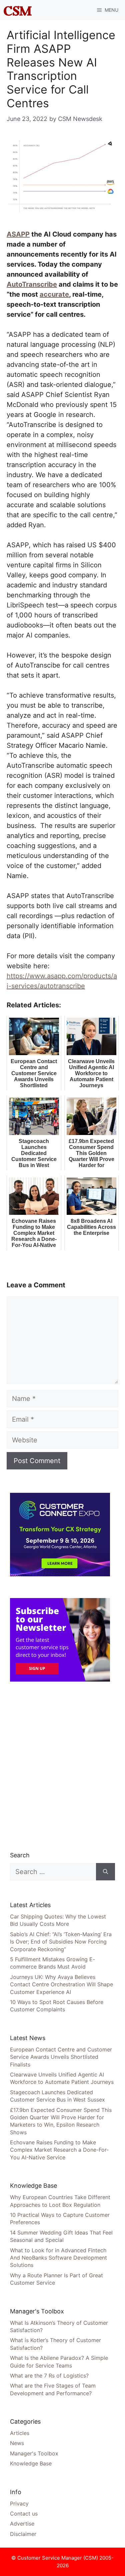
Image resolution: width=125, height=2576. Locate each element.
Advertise (22, 2524)
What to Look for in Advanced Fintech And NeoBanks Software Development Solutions (58, 2258)
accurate (54, 294)
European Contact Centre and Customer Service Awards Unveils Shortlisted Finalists (61, 2057)
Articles (20, 2433)
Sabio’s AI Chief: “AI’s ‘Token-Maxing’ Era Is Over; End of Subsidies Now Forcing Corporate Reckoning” (61, 1942)
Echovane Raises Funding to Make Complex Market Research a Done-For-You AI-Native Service (59, 2150)
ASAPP (18, 234)
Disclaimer (23, 2534)
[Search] (105, 1872)
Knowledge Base (31, 2463)
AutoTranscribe (32, 284)
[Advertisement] (62, 1766)
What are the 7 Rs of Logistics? (49, 2376)
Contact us (24, 2514)
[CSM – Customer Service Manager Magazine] (18, 10)
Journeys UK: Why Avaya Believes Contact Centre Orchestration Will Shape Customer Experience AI (61, 1984)
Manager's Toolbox (34, 2453)
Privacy (19, 2503)
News (17, 2443)
